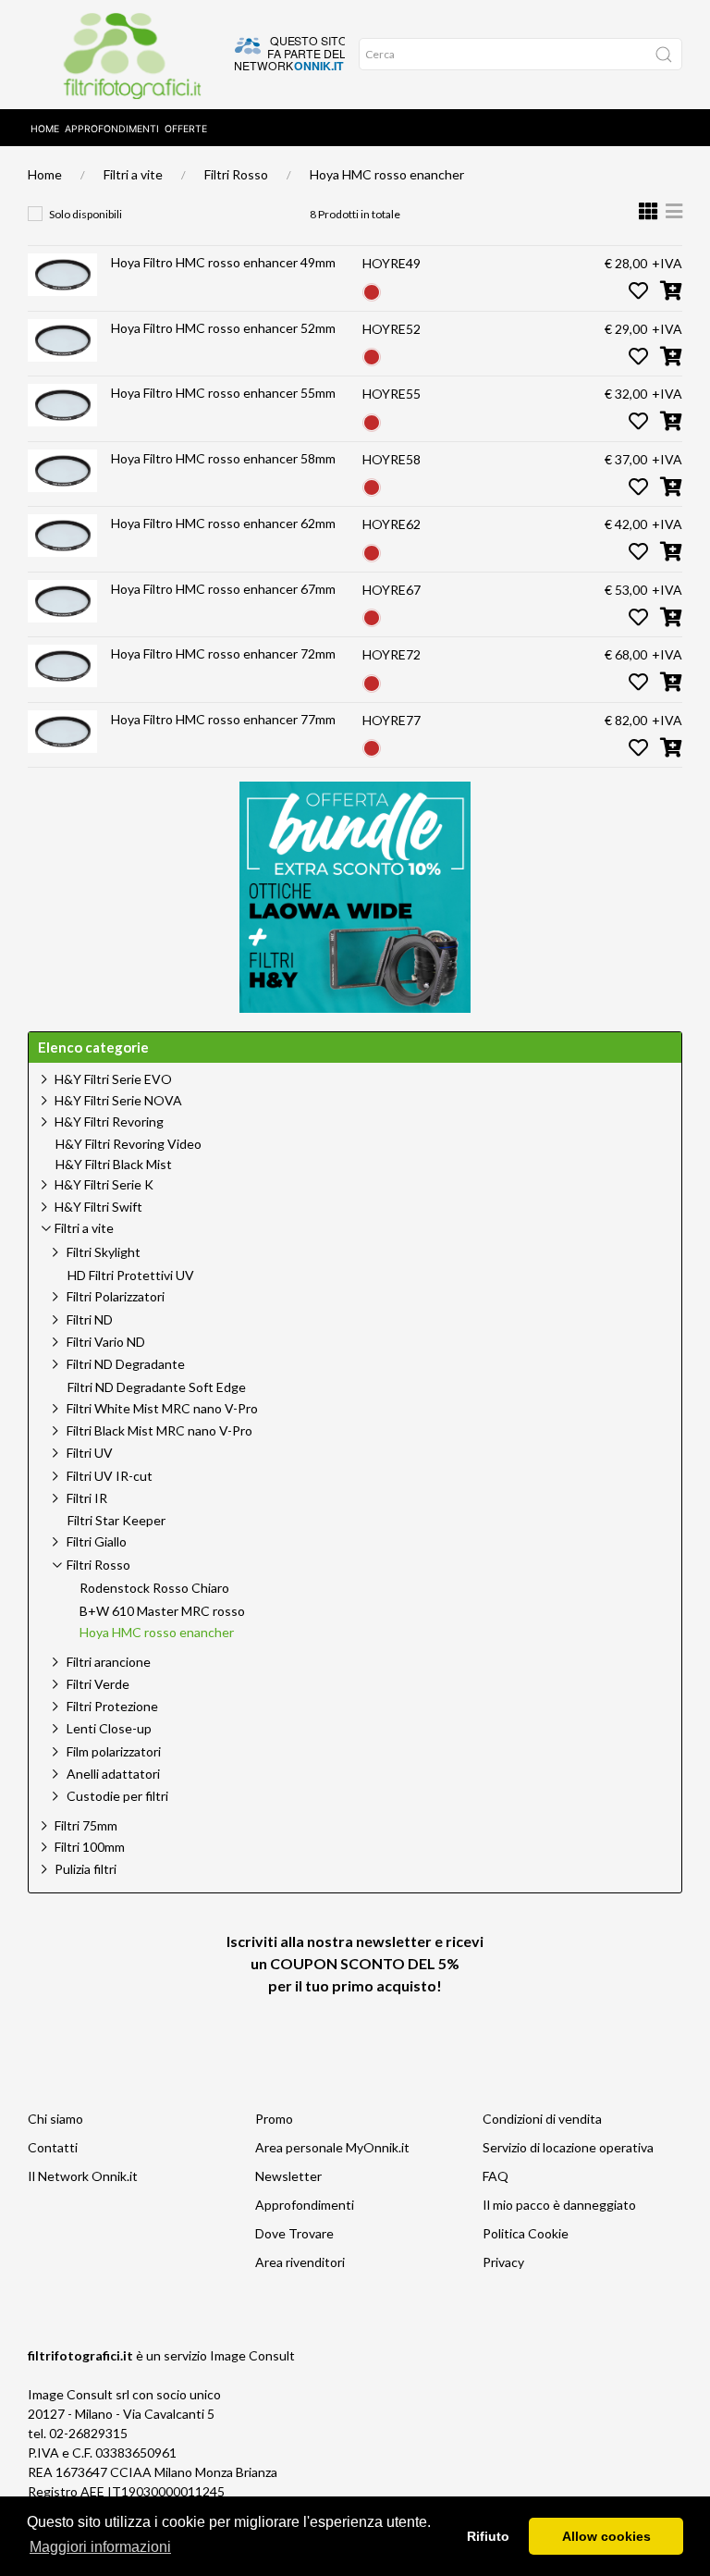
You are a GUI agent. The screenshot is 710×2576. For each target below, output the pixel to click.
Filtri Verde (98, 1684)
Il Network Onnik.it (83, 2176)
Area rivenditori (300, 2262)
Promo (274, 2119)
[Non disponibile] (372, 290)
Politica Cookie (526, 2233)
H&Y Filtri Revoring (109, 1122)
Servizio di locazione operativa (568, 2147)
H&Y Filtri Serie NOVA (118, 1100)
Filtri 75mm (86, 1825)
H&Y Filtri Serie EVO (113, 1079)
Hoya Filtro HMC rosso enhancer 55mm (223, 393)
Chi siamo (55, 2119)
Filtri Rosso (236, 174)
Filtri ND (90, 1319)
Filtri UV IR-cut (110, 1476)
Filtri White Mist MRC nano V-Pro (162, 1408)
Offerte (186, 129)
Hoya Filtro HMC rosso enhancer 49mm (223, 262)
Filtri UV (90, 1453)
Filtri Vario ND (106, 1342)
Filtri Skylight (104, 1252)
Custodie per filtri (117, 1796)
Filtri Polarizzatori (116, 1296)
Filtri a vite (133, 174)
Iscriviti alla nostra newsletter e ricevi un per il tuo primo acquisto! (355, 1963)
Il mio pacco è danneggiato (559, 2205)
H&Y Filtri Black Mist (114, 1165)
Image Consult (252, 2355)
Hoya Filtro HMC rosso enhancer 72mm (223, 653)
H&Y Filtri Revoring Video (129, 1144)
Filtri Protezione (112, 1706)
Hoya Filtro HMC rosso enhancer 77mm (223, 719)
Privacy (503, 2262)
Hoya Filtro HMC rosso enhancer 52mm (223, 328)
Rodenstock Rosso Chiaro (154, 1588)
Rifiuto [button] (488, 2536)
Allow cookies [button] (606, 2536)
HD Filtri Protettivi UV (131, 1276)
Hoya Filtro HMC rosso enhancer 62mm (223, 523)
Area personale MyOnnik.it (332, 2147)
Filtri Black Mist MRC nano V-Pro (159, 1430)
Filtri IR (87, 1498)
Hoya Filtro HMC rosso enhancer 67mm (223, 589)
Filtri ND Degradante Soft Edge (157, 1387)
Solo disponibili (86, 214)
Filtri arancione (109, 1662)
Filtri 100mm (90, 1847)
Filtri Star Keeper (116, 1521)
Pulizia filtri (86, 1869)
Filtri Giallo (97, 1541)
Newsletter (288, 2176)
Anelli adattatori (113, 1774)
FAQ (496, 2176)
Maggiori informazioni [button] (100, 2547)
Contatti (53, 2147)
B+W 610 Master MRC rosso (162, 1611)
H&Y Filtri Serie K (104, 1184)
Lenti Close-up (109, 1728)
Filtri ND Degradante (126, 1364)
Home (45, 129)
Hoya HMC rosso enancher (387, 174)
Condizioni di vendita (542, 2119)
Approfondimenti (112, 129)
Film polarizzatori (114, 1751)
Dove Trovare (294, 2233)
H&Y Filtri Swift (98, 1207)
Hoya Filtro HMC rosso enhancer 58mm (223, 458)
